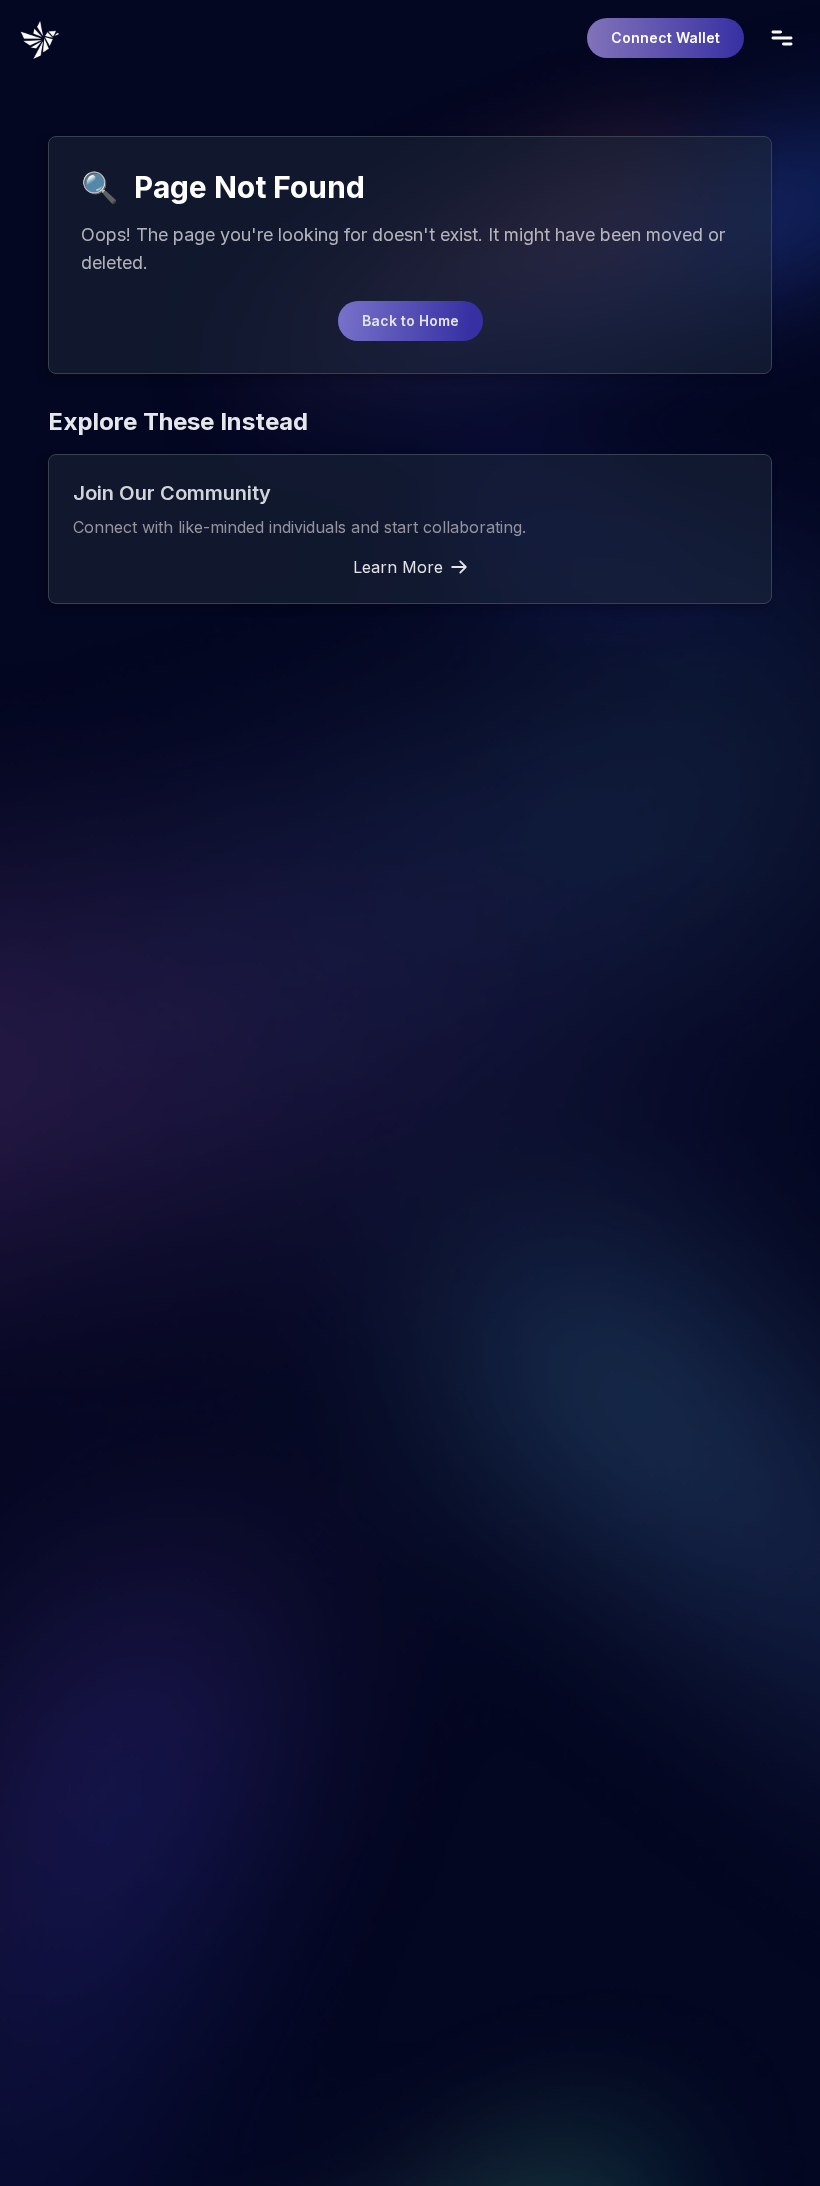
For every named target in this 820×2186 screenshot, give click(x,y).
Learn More (398, 567)
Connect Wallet (665, 37)
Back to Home (410, 320)
